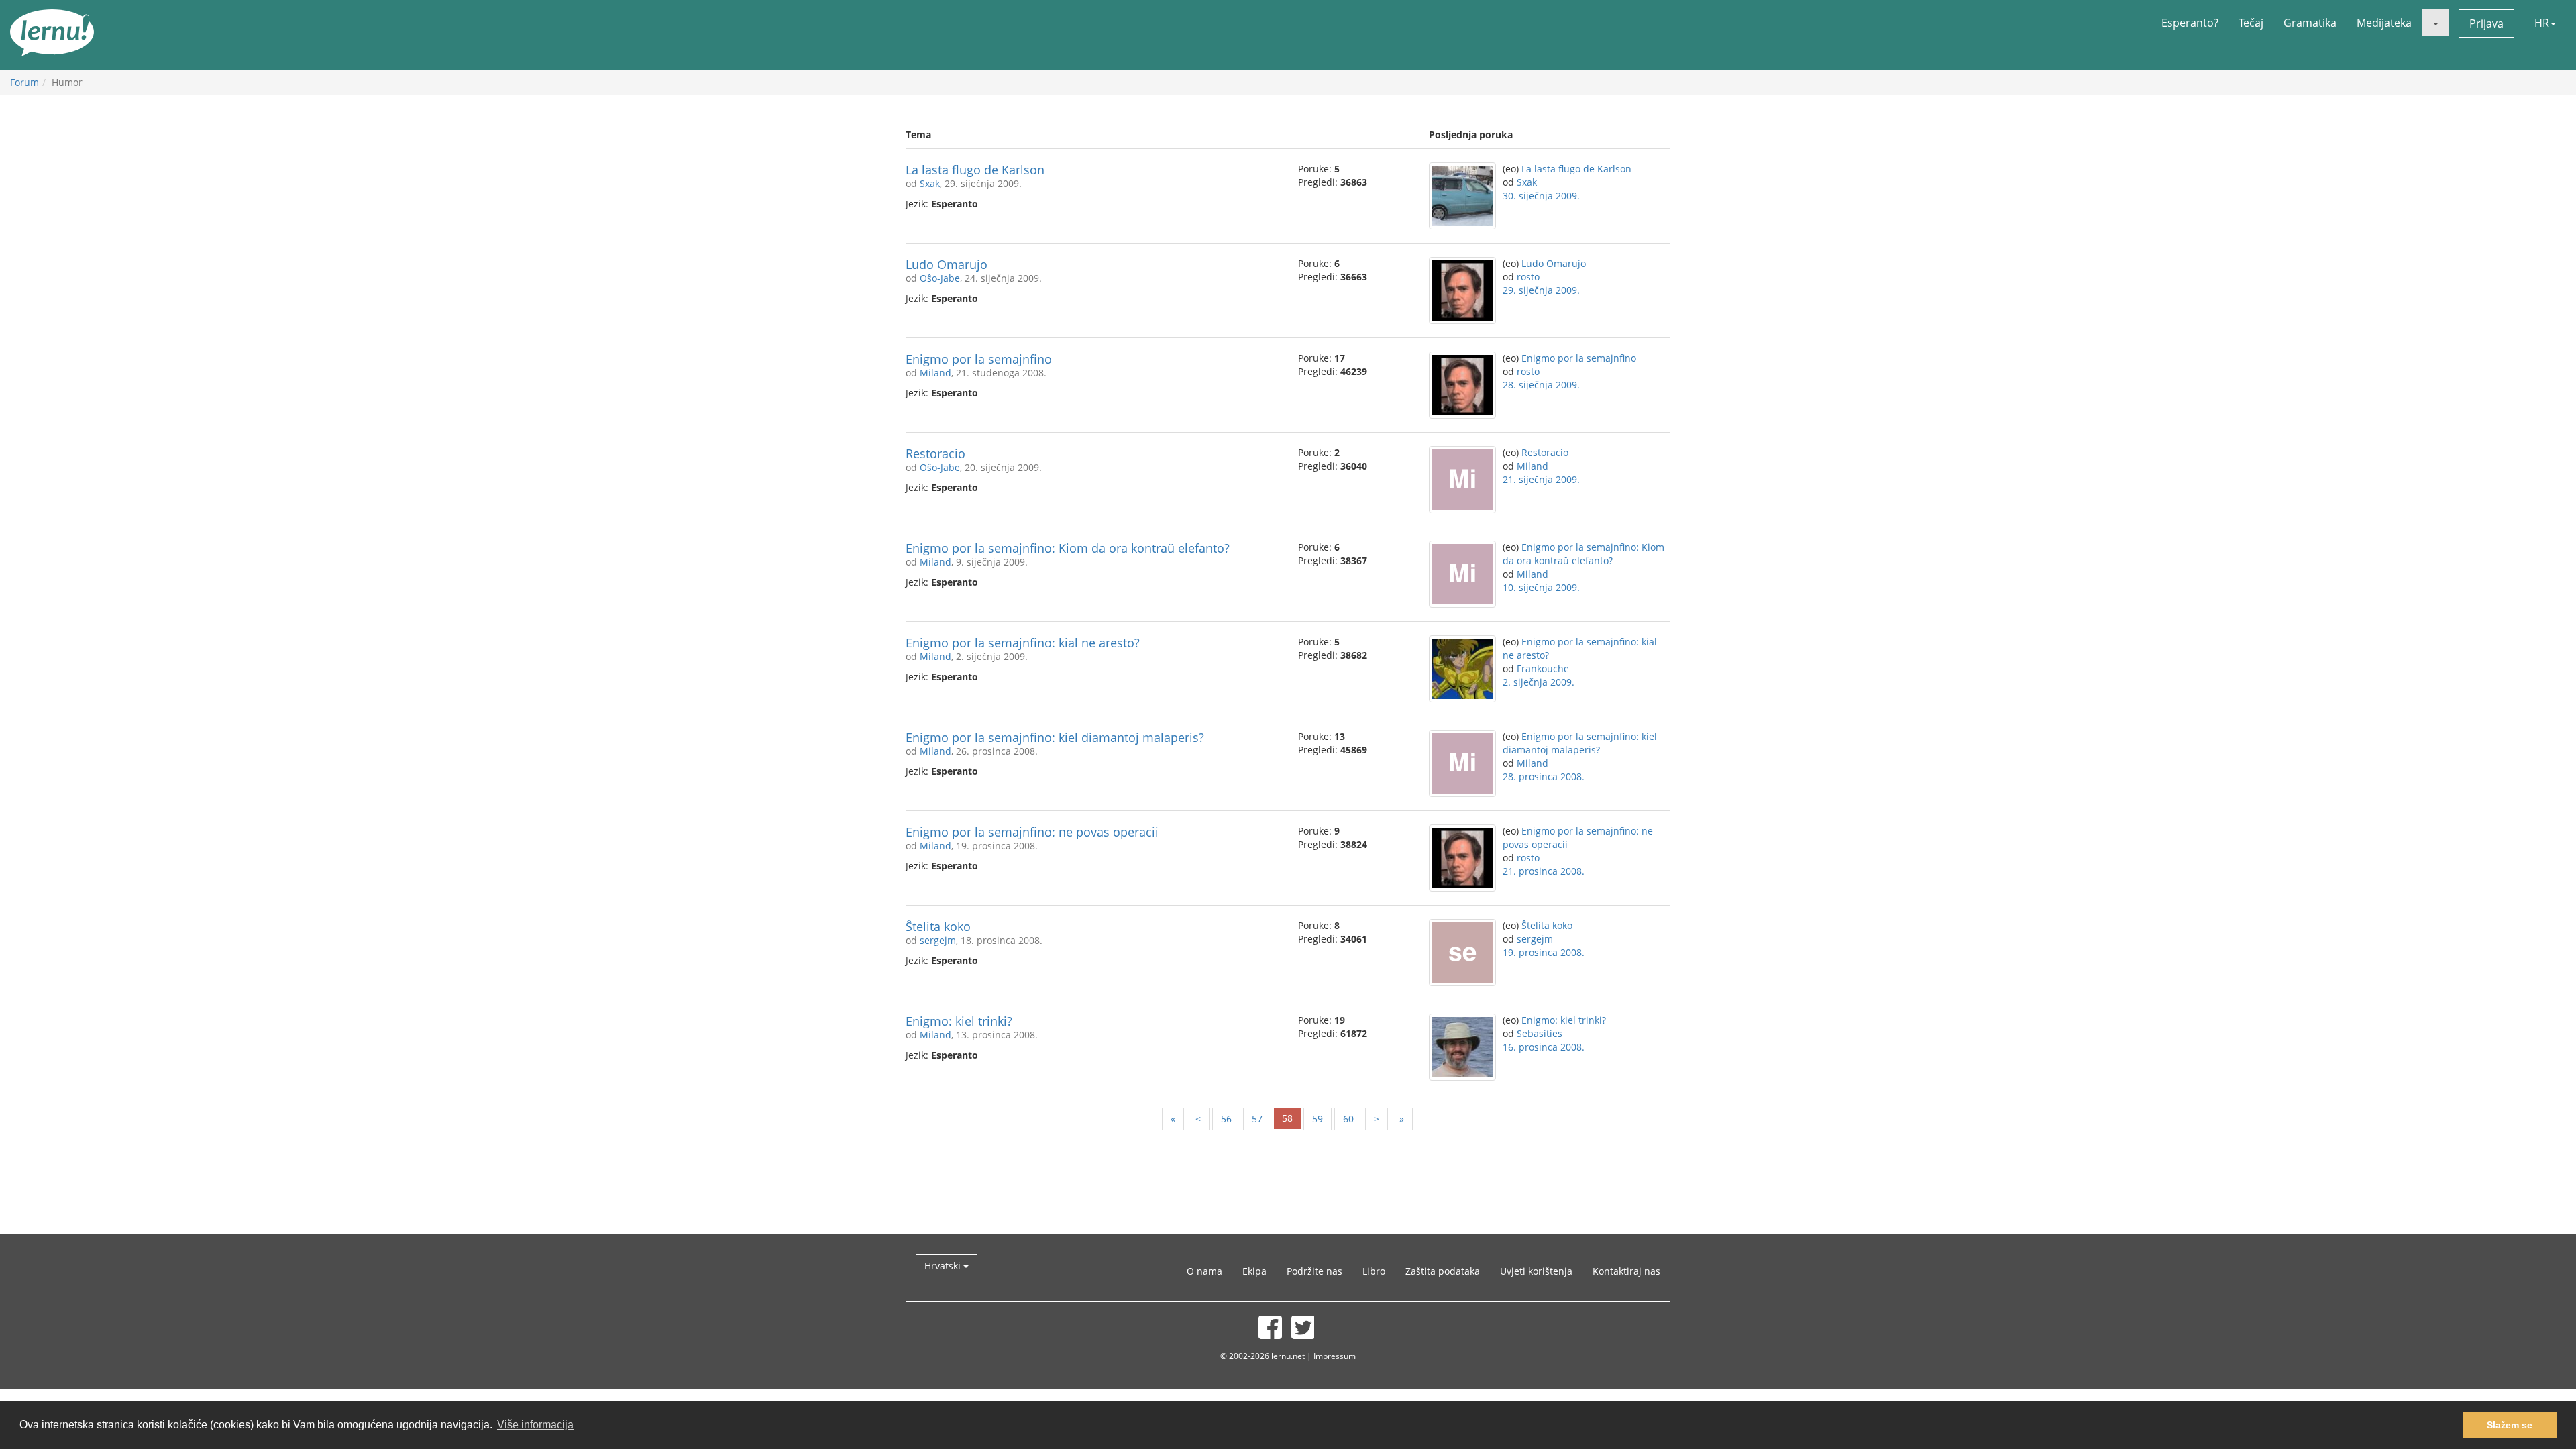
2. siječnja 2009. (1539, 682)
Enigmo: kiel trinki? (959, 1021)
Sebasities (1540, 1033)
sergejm (938, 940)
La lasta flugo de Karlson (975, 170)
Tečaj (2251, 23)
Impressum (1335, 1356)
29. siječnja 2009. (1541, 290)
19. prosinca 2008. (1544, 952)
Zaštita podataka (1443, 1271)
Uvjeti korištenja (1536, 1271)
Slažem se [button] (2510, 1425)
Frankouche (1543, 668)
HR (2542, 23)
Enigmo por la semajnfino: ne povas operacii (1032, 832)
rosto (1528, 277)
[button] (2435, 23)
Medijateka (2384, 23)
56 (1226, 1119)
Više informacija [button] (535, 1425)
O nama (1204, 1271)
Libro (1374, 1271)
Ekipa (1254, 1271)
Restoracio (935, 453)
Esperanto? (2190, 23)
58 (1287, 1118)
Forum (24, 82)
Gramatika (2310, 23)
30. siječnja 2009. (1541, 196)
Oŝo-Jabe (940, 278)
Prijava (2486, 23)
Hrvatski (944, 1266)
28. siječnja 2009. (1541, 385)
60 (1348, 1119)
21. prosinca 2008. (1544, 871)
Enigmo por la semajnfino (979, 359)
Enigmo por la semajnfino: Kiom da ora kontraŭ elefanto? (1068, 548)
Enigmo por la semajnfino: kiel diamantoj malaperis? (1055, 737)
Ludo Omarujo (947, 264)
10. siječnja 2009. (1541, 587)
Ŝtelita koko (938, 926)
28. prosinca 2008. (1544, 776)
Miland (935, 373)
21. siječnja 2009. (1541, 479)
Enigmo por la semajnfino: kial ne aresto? (1023, 643)
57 (1257, 1119)
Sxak (930, 183)
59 (1318, 1119)
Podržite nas (1314, 1271)
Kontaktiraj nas (1626, 1271)
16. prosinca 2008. (1544, 1047)
